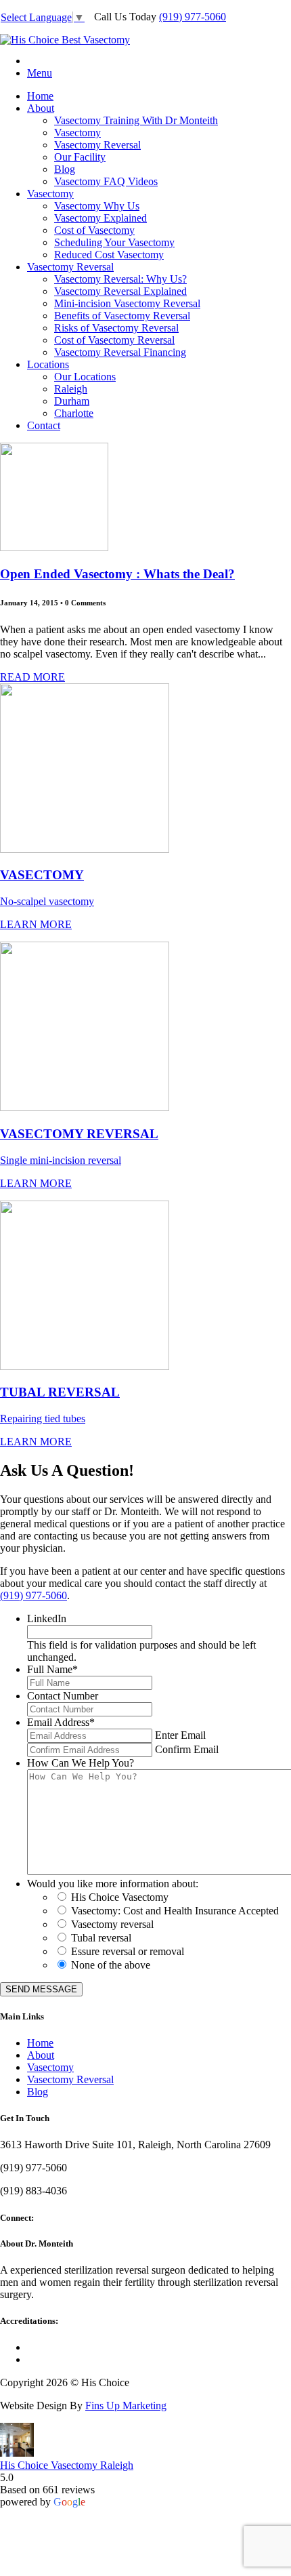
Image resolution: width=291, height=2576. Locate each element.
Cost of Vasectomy (94, 230)
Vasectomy (77, 133)
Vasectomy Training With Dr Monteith (136, 120)
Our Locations (85, 377)
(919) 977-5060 (193, 17)
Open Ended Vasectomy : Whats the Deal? (117, 574)
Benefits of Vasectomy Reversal (122, 316)
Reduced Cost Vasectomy (109, 255)
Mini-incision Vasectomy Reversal (127, 303)
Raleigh (71, 389)
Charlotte (74, 413)
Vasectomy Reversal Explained (120, 291)
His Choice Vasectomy (120, 1897)
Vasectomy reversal (112, 1924)
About (41, 108)
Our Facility (80, 157)
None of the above (111, 1965)
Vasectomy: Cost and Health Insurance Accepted (175, 1911)
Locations (48, 364)
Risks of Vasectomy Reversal (116, 328)
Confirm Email (187, 1749)
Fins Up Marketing (126, 2406)
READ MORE (32, 677)
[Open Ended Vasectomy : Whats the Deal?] (54, 547)
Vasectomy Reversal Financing (120, 352)
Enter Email (180, 1735)
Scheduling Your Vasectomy (114, 242)
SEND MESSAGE (41, 1989)
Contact (44, 425)
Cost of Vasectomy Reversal (114, 340)
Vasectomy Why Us (97, 206)
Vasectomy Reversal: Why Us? (120, 279)
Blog (65, 169)
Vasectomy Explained (100, 218)
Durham (72, 401)
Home (40, 96)
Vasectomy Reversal (97, 145)
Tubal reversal (101, 1938)
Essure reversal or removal (128, 1951)
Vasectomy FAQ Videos (106, 181)
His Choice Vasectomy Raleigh (67, 2465)
